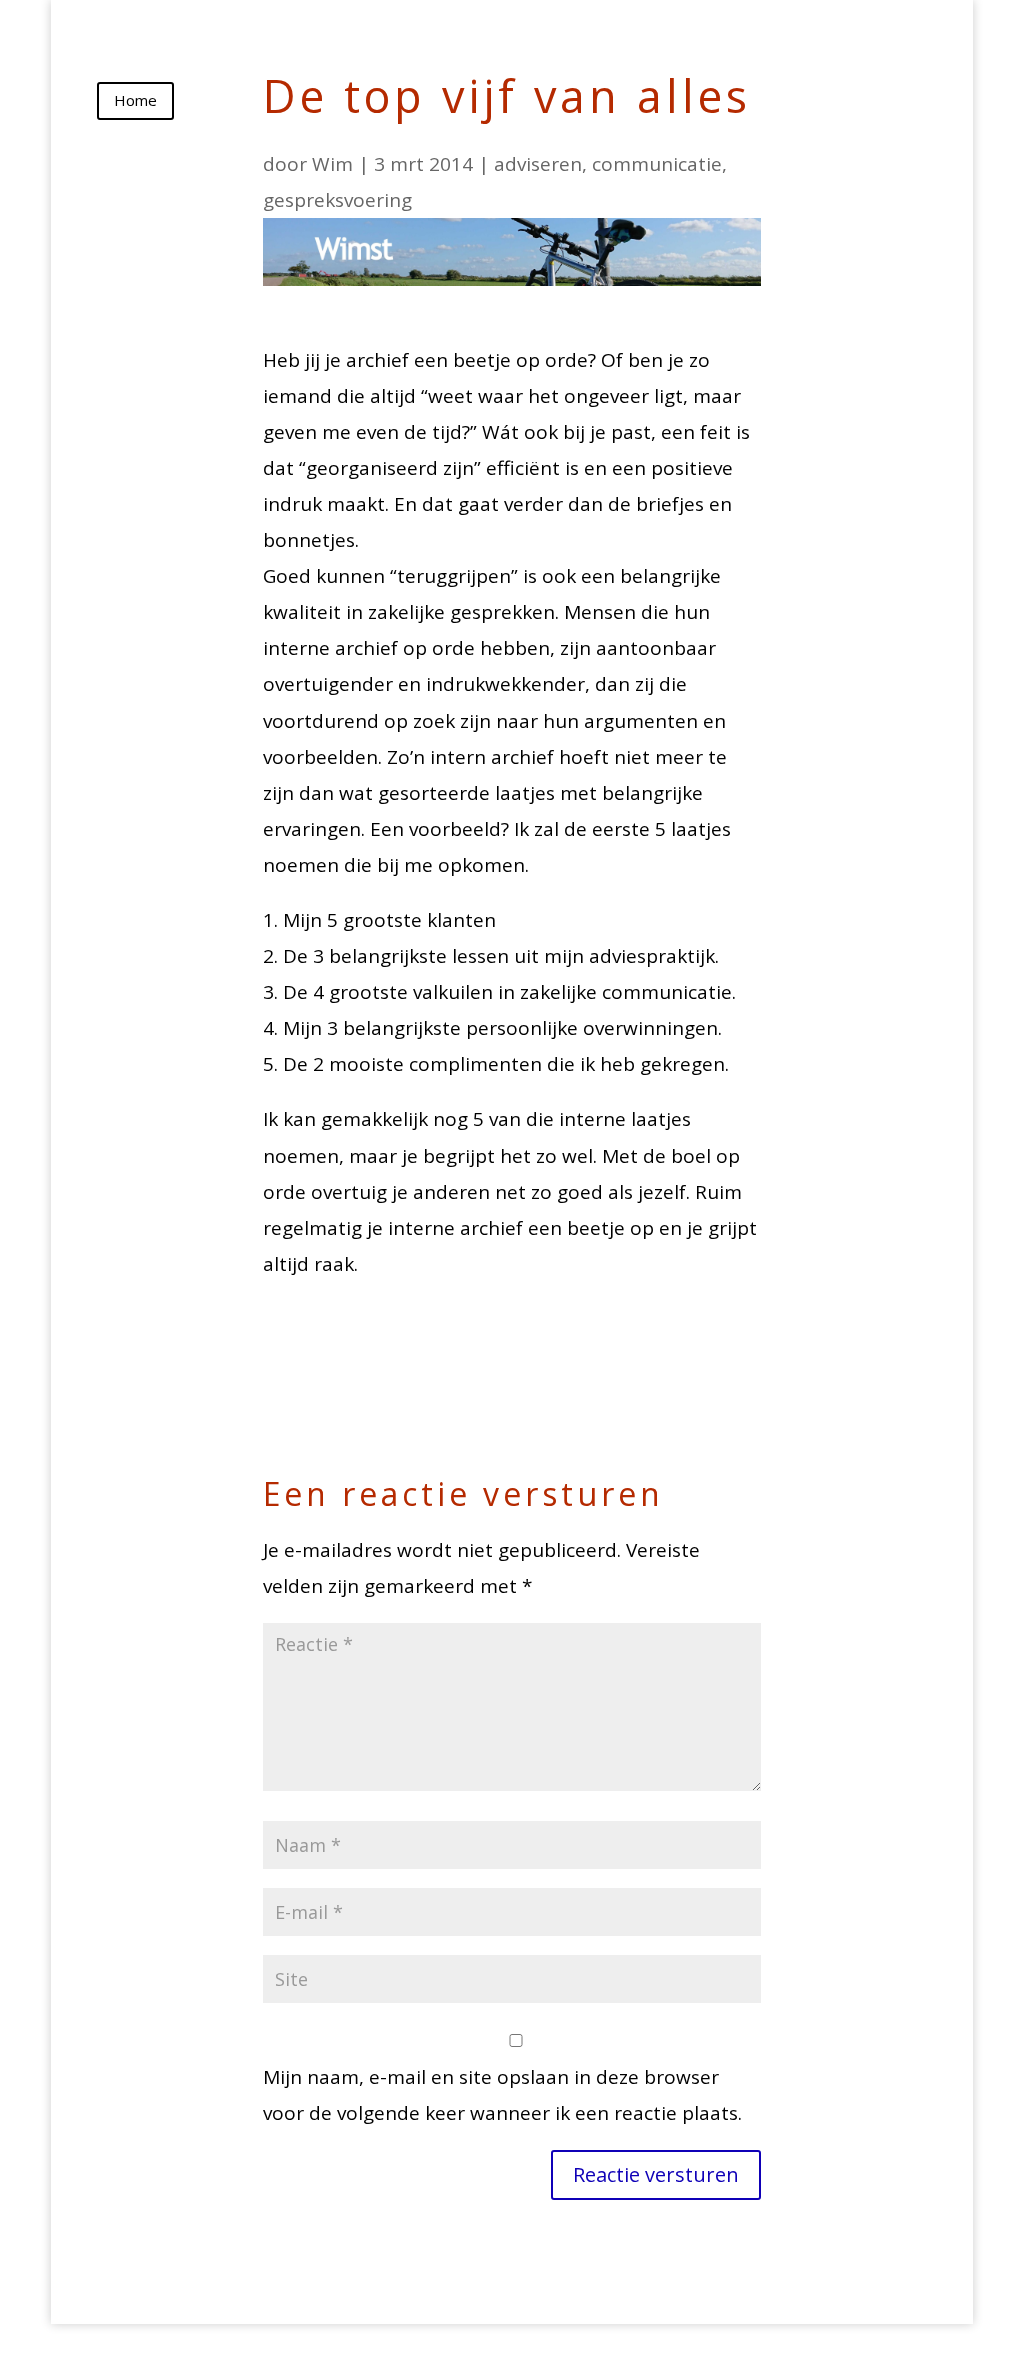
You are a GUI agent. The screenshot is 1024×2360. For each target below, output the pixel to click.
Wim (332, 164)
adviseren (538, 164)
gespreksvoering (337, 200)
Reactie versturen (656, 2174)
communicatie (657, 164)
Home (135, 100)
